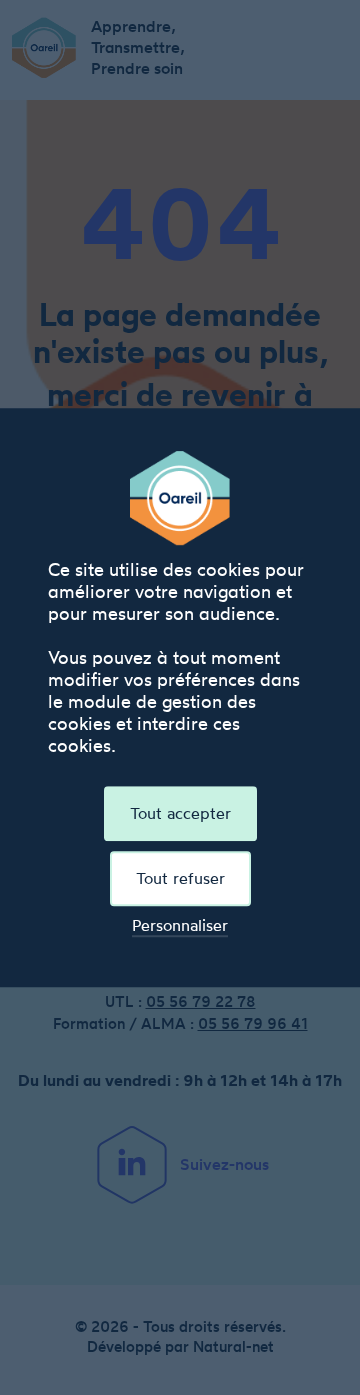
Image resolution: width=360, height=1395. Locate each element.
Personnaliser (180, 925)
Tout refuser (180, 878)
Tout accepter (180, 813)
